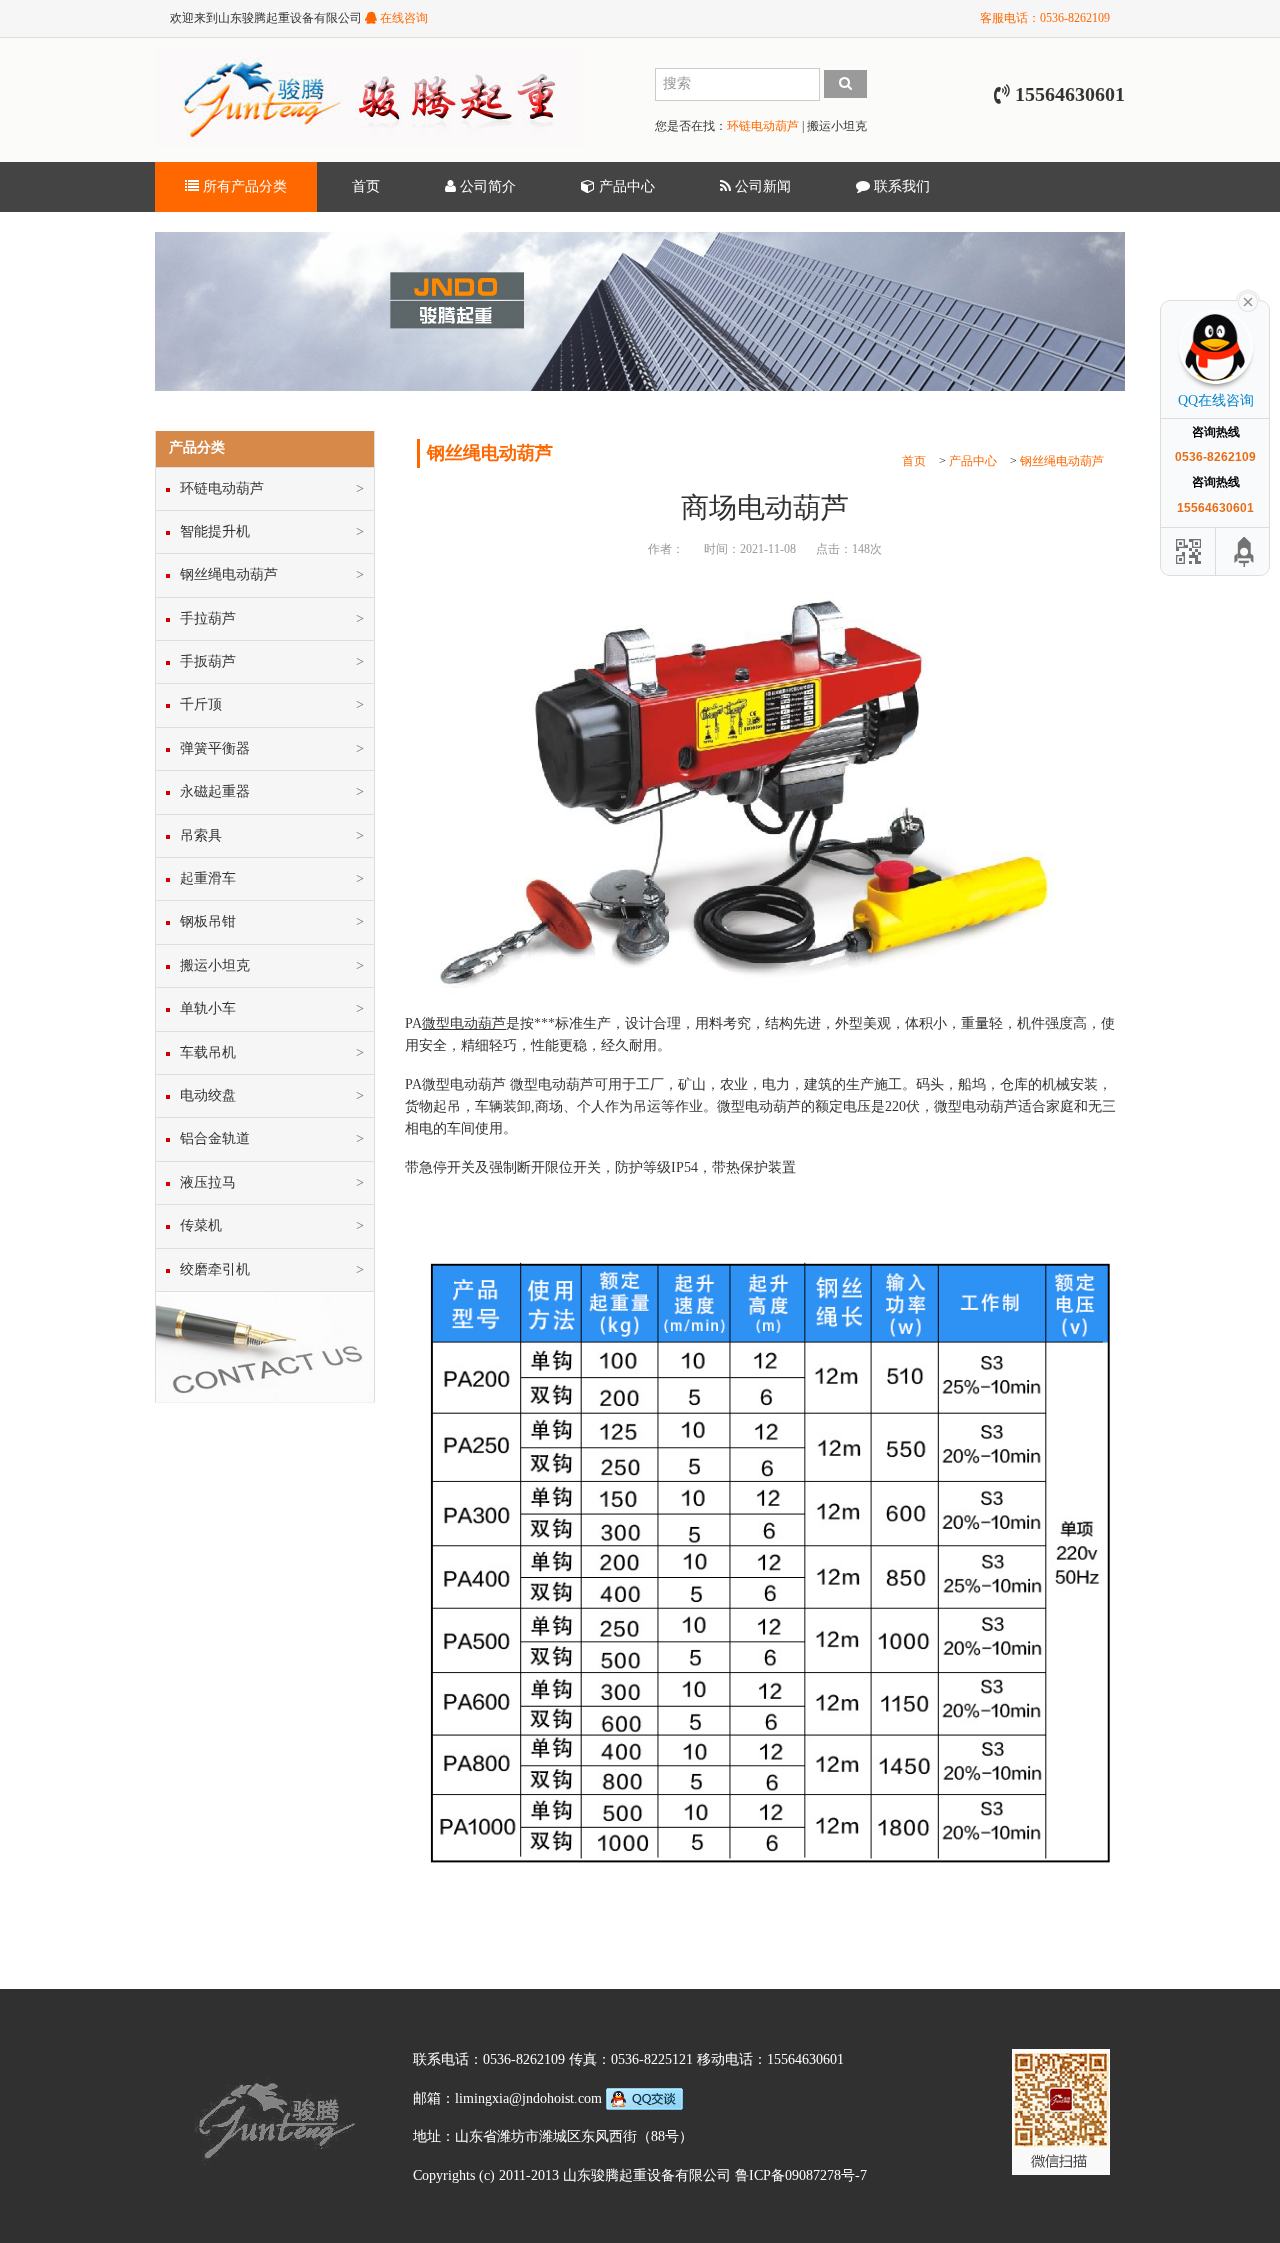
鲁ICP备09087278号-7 (801, 2175)
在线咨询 (402, 18)
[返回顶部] (1245, 551)
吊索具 (201, 835)
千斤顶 (201, 704)
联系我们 (900, 186)
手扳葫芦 (208, 661)
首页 (366, 186)
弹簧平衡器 (215, 748)
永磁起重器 (215, 791)
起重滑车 (208, 878)
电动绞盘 (208, 1095)
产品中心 (625, 186)
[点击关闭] (1248, 300)
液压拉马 (208, 1182)
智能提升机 (215, 531)
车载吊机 (208, 1052)
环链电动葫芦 (763, 126)
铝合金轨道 (215, 1138)
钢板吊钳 (208, 921)
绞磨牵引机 (215, 1269)
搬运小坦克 (837, 126)
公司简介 (486, 186)
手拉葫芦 (208, 618)
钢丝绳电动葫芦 (1062, 461)
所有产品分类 (243, 186)
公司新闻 (761, 186)
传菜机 (201, 1225)
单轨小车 (208, 1008)
